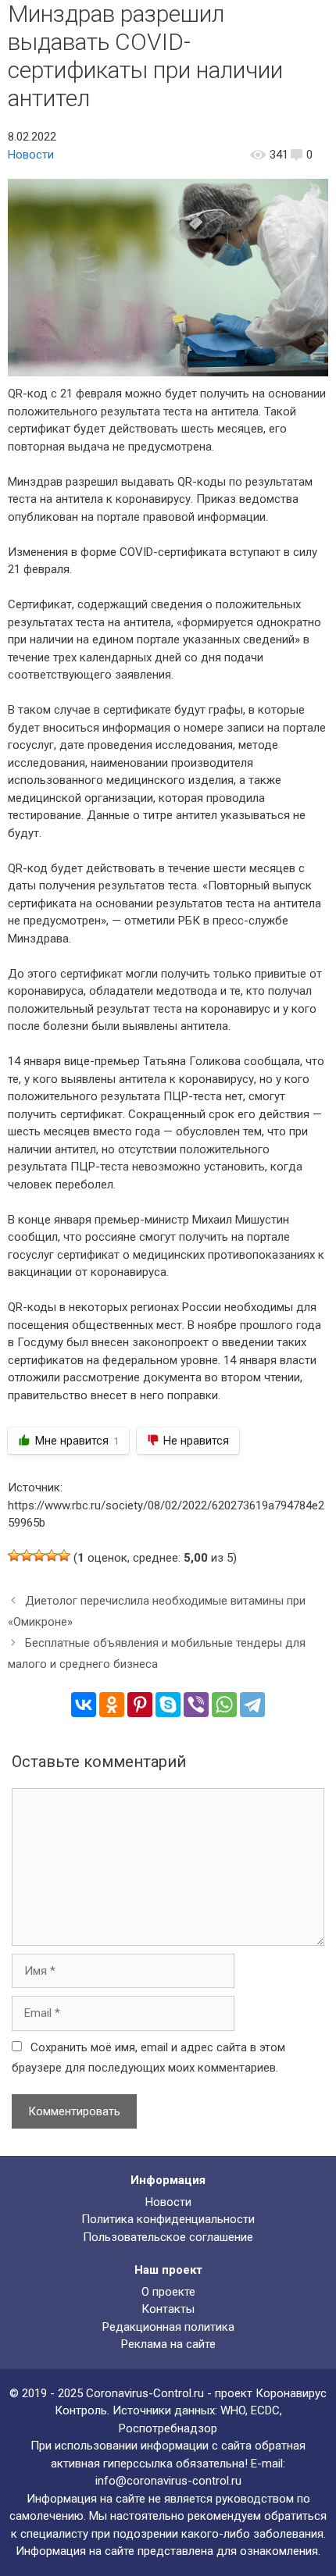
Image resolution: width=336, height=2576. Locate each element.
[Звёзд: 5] (64, 1555)
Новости (31, 155)
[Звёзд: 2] (27, 1555)
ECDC (265, 2410)
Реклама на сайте (168, 2344)
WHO (233, 2410)
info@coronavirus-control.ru (168, 2481)
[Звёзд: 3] (39, 1555)
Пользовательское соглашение (168, 2237)
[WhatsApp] (224, 1705)
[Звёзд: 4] (52, 1555)
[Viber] (196, 1705)
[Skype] (168, 1705)
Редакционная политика (168, 2327)
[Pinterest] (140, 1705)
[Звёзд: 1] (14, 1555)
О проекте (168, 2292)
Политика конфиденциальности (168, 2219)
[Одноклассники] (112, 1705)
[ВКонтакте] (84, 1705)
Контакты (168, 2309)
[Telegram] (252, 1705)
